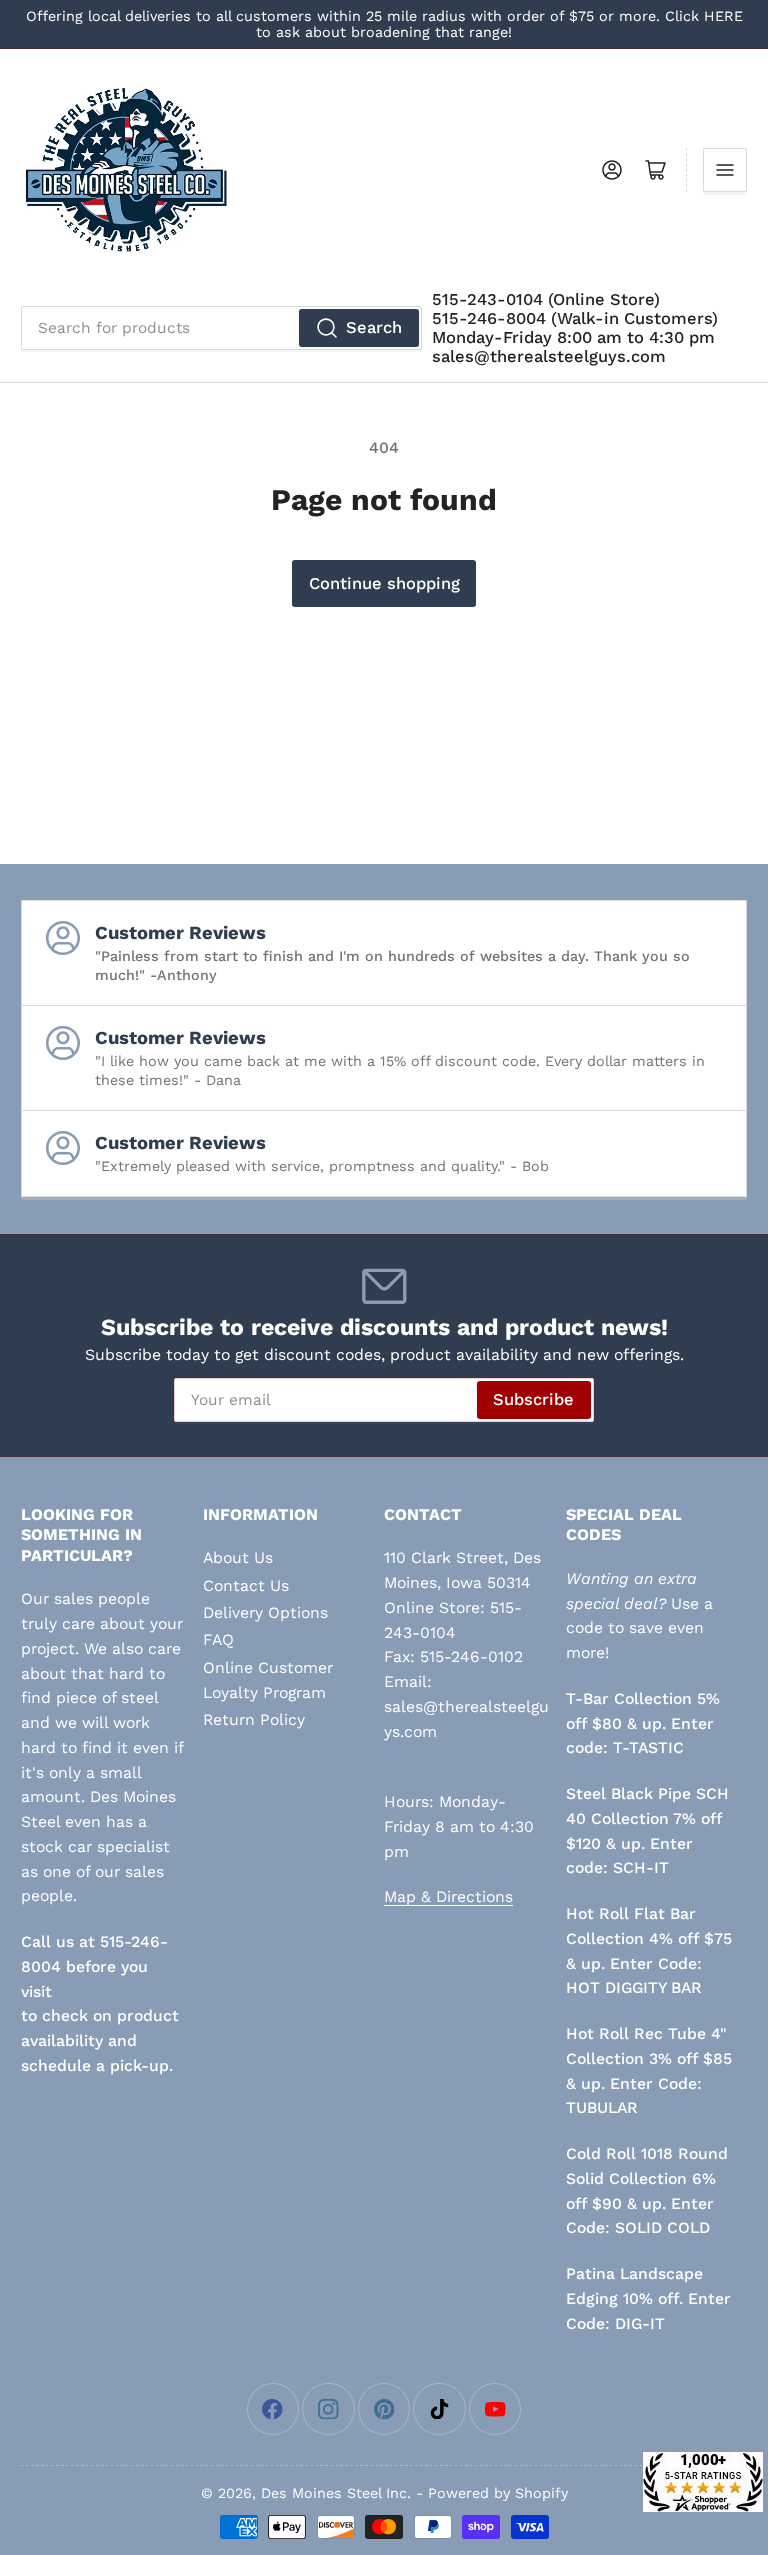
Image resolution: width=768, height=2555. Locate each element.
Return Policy (254, 1719)
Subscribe (533, 1399)
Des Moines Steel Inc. (336, 2493)
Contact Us (246, 1585)
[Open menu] (725, 170)
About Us (238, 1557)
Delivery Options (265, 1612)
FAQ (218, 1639)
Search (374, 327)
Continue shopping (384, 583)
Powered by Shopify (498, 2493)
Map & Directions (448, 1896)
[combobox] (221, 328)
